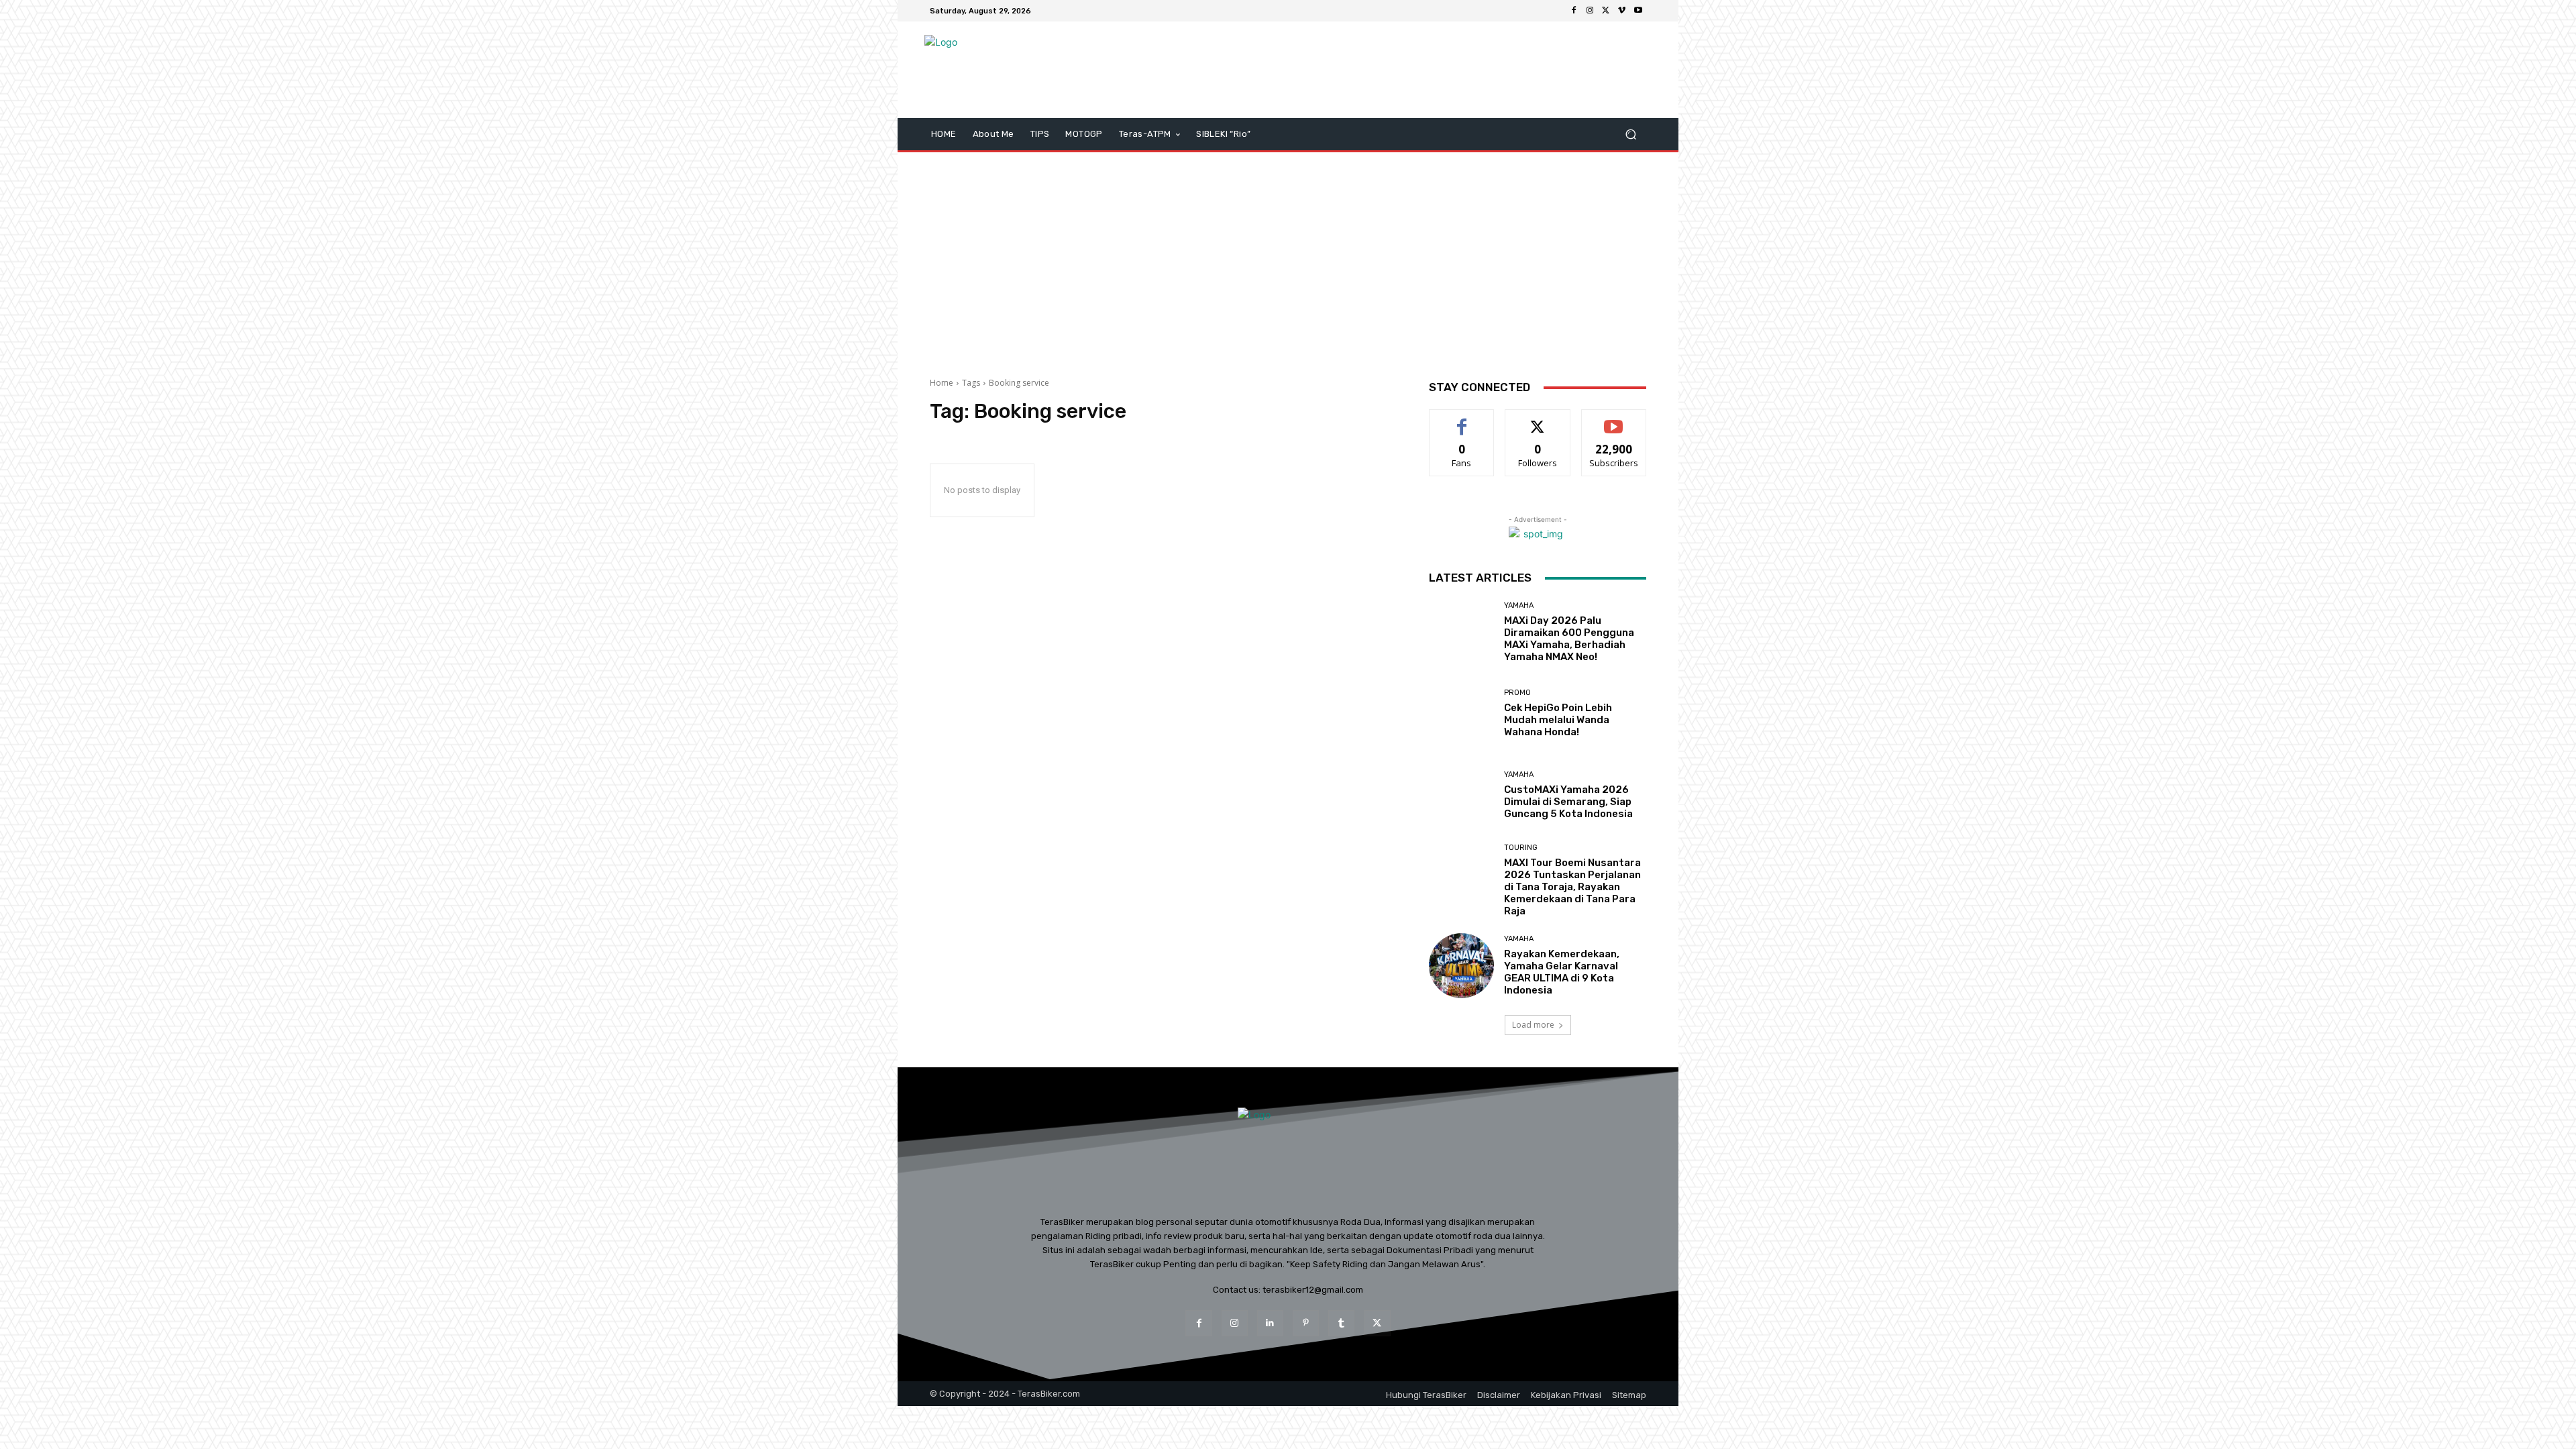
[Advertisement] (1288, 260)
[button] (1630, 135)
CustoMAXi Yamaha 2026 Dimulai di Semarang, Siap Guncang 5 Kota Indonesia (1568, 802)
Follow (1538, 420)
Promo (1517, 693)
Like (1462, 420)
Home (942, 383)
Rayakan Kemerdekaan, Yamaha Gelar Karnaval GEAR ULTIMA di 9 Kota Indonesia (1562, 972)
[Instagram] (1590, 11)
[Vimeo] (1622, 11)
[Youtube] (1638, 11)
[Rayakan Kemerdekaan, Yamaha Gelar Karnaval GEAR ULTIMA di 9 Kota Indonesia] (1461, 966)
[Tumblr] (1341, 1323)
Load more (1533, 1025)
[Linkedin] (1270, 1323)
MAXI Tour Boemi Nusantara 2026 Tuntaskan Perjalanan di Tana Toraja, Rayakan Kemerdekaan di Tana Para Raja (1572, 887)
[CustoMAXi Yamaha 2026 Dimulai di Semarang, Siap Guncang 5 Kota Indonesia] (1461, 795)
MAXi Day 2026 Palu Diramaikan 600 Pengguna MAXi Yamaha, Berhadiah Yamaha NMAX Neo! (1569, 639)
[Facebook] (1574, 11)
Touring (1521, 848)
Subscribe (1614, 420)
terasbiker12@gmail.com (1313, 1290)
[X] (1606, 11)
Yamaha (1519, 605)
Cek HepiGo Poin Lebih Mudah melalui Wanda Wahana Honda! (1558, 720)
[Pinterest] (1306, 1323)
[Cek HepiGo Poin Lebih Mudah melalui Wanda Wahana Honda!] (1461, 713)
